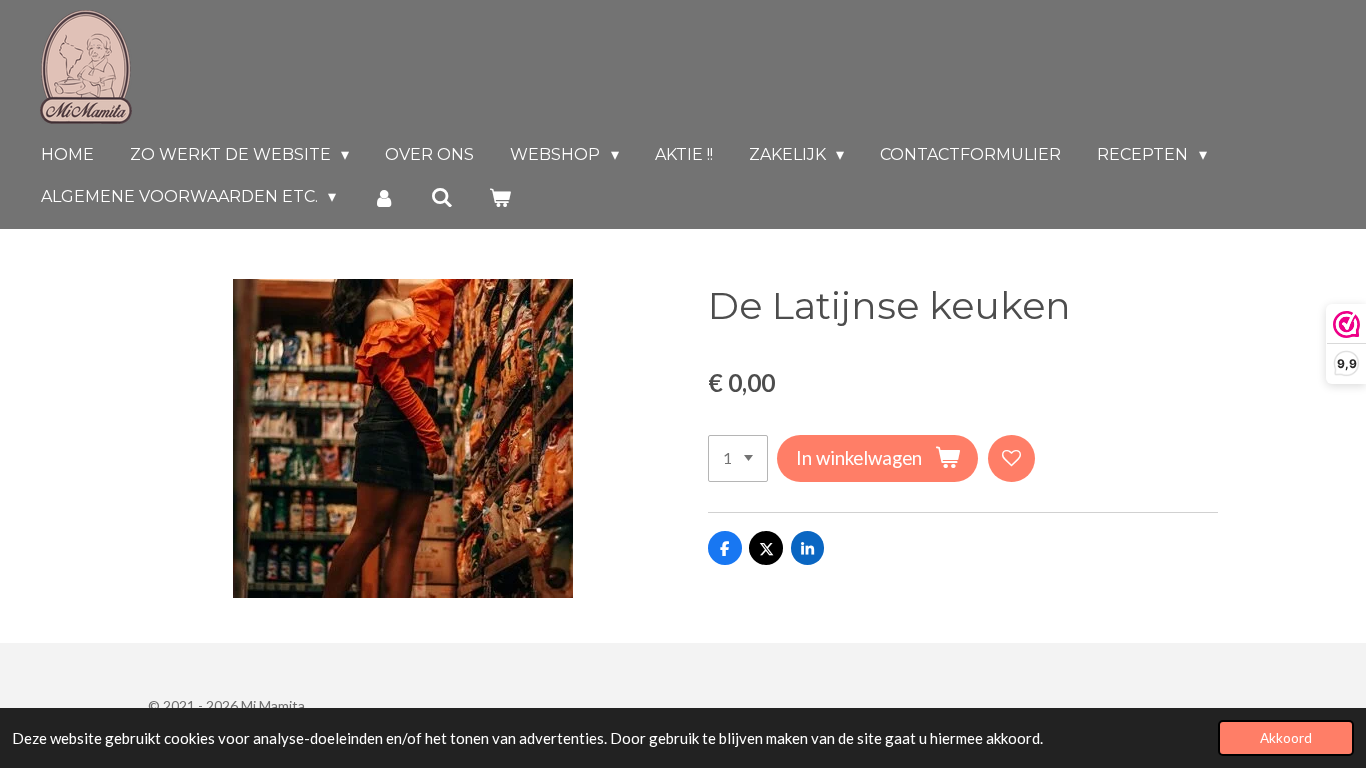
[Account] (383, 197)
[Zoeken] (442, 197)
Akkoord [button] (1286, 738)
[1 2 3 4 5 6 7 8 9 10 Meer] (738, 458)
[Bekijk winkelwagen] (500, 197)
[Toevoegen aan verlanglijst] (1011, 458)
